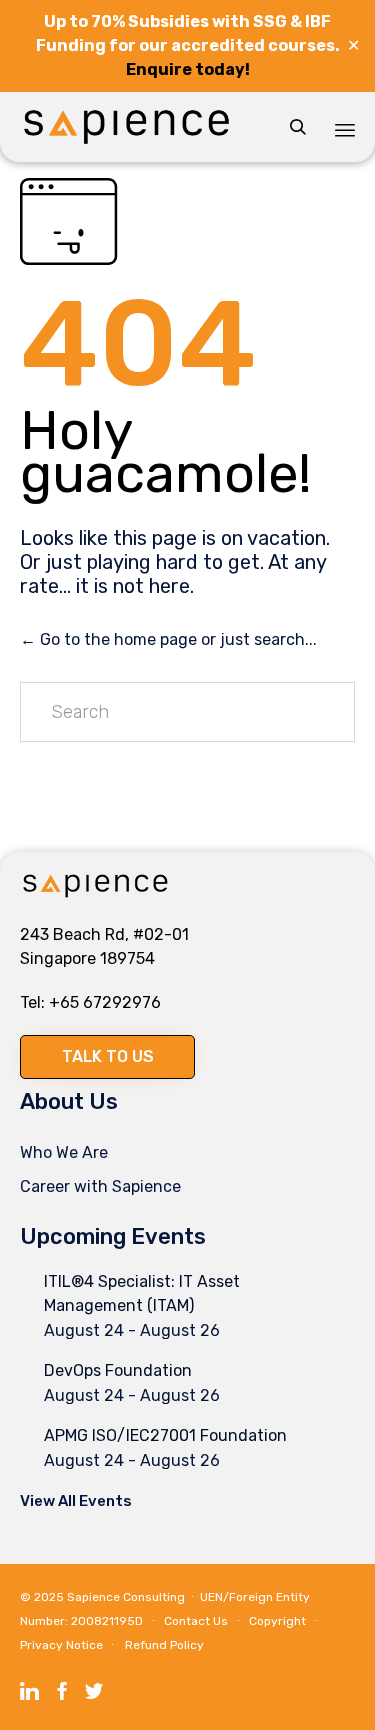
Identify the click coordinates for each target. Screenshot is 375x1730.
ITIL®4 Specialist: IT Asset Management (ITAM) (142, 1293)
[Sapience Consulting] (126, 127)
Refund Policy (164, 1645)
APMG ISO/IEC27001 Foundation (165, 1435)
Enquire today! (188, 69)
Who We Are (64, 1152)
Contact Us (196, 1621)
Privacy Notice (61, 1645)
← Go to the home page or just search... (168, 639)
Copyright (277, 1621)
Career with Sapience (100, 1186)
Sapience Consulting (126, 1597)
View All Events (76, 1501)
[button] (107, 1057)
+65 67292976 (105, 1002)
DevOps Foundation (118, 1370)
